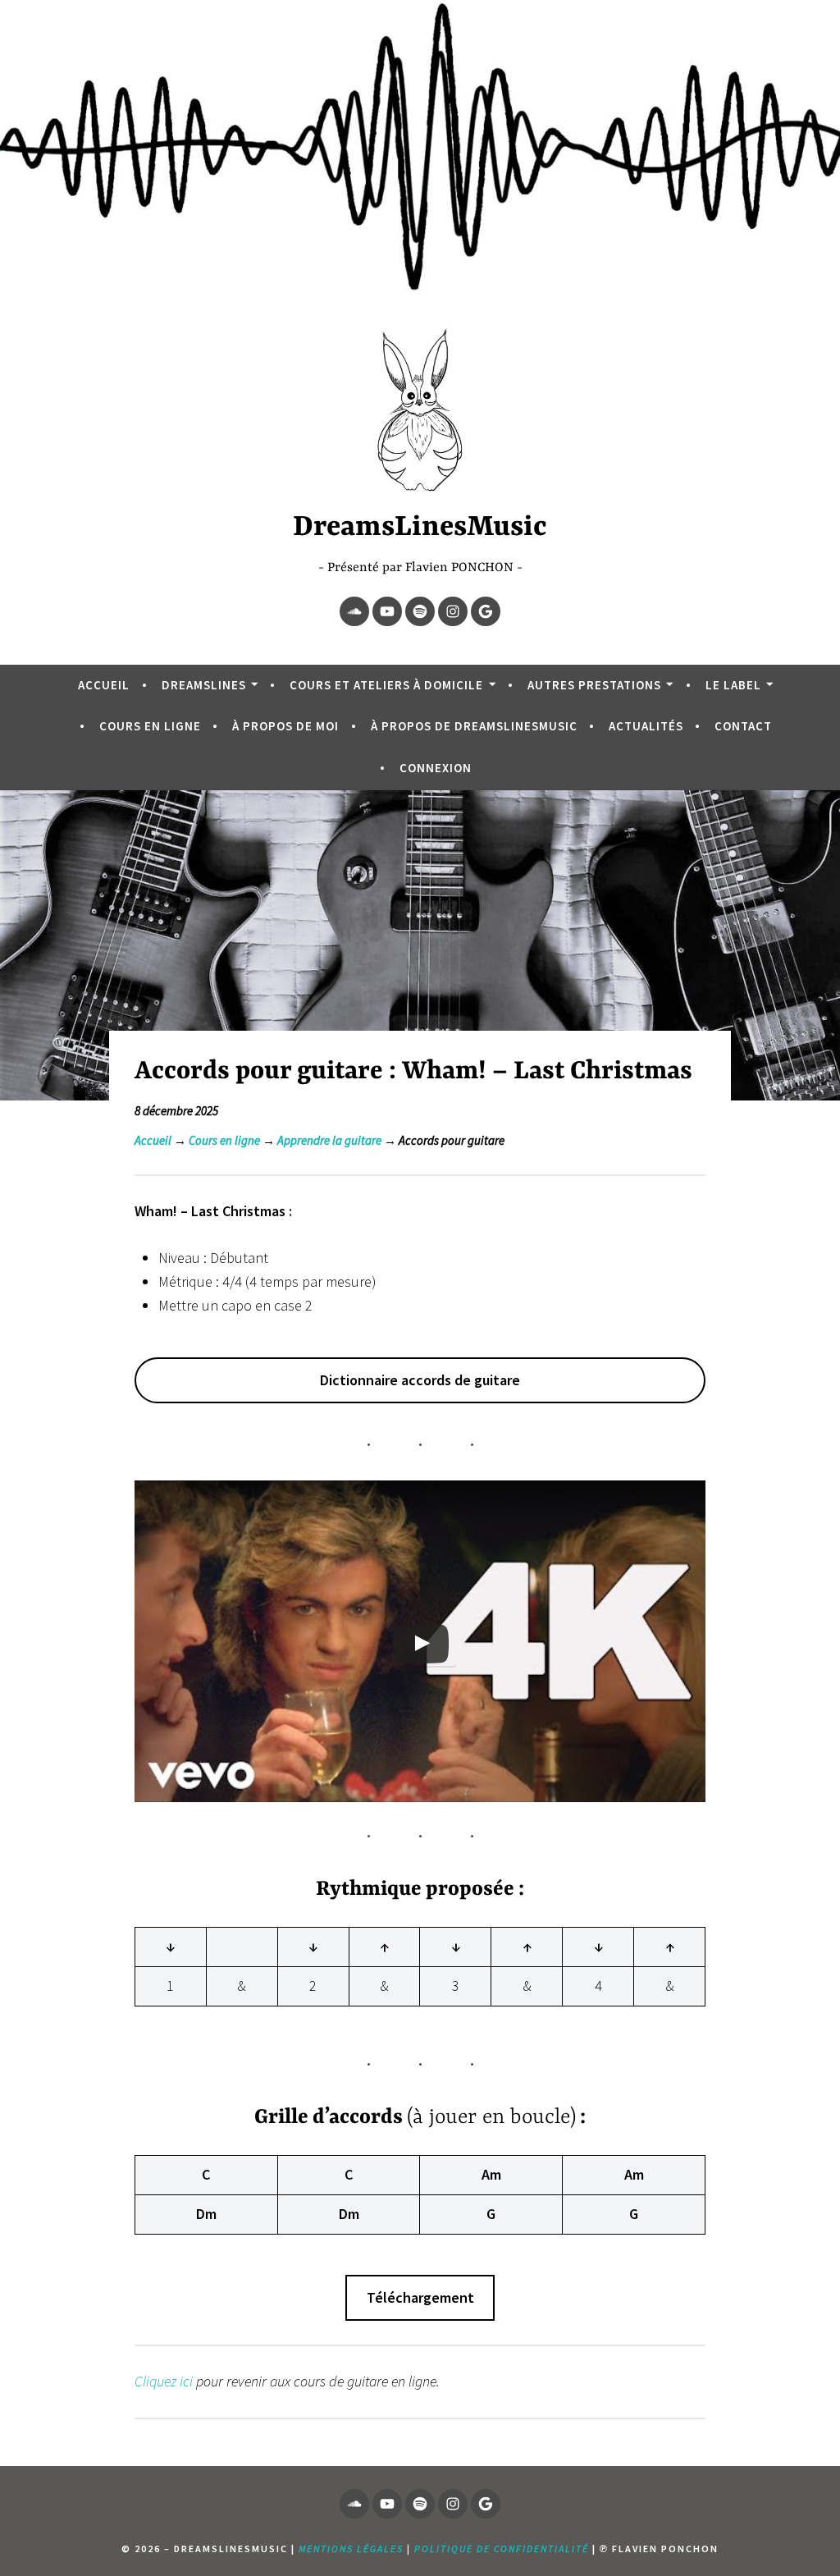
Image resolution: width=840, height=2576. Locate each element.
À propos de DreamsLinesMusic (474, 726)
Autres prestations (594, 685)
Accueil (104, 685)
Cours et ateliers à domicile (386, 685)
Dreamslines (204, 685)
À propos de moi (285, 726)
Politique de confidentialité (502, 2549)
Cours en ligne (150, 726)
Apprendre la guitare (329, 1140)
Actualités (646, 726)
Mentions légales (351, 2549)
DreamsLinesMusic (420, 528)
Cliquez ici (164, 2381)
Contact (743, 726)
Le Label (733, 685)
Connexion (436, 768)
